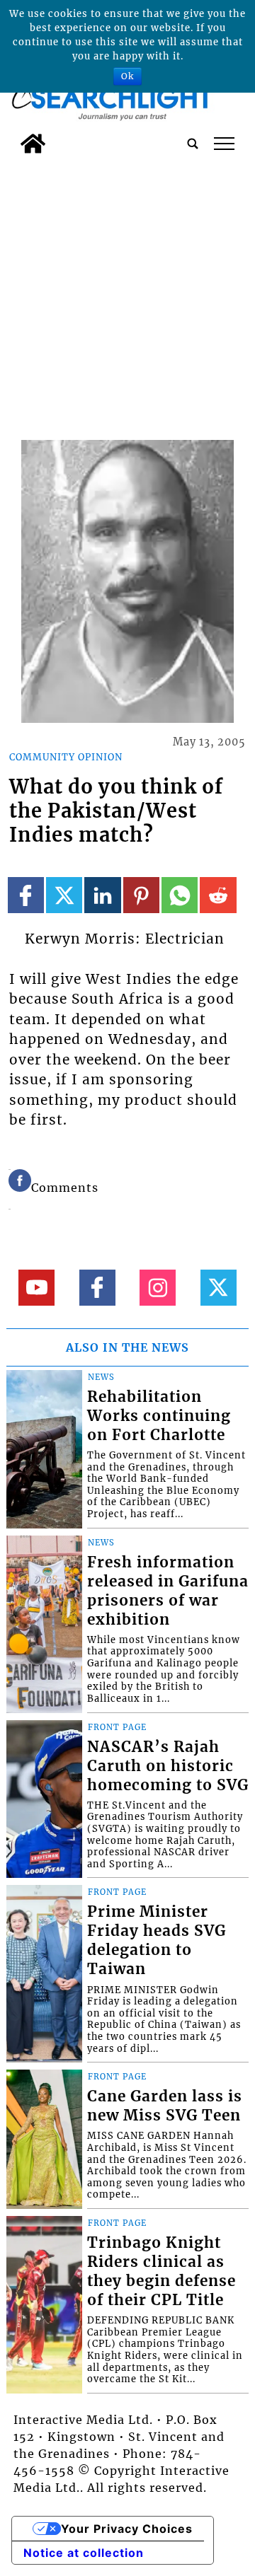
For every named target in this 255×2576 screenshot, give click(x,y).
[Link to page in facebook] (26, 895)
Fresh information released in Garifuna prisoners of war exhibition (168, 1591)
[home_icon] (33, 144)
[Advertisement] (127, 295)
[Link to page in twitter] (64, 895)
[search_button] (193, 144)
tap (224, 144)
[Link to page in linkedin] (102, 895)
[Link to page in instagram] (158, 1288)
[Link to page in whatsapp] (180, 895)
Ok (127, 76)
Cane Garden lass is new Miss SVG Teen (165, 2106)
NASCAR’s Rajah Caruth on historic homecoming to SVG (168, 1766)
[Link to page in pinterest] (141, 895)
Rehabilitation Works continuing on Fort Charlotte (159, 1416)
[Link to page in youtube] (36, 1288)
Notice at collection (84, 2553)
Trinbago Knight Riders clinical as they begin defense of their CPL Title (161, 2272)
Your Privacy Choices (127, 2529)
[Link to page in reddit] (218, 895)
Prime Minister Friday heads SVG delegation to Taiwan (157, 1940)
